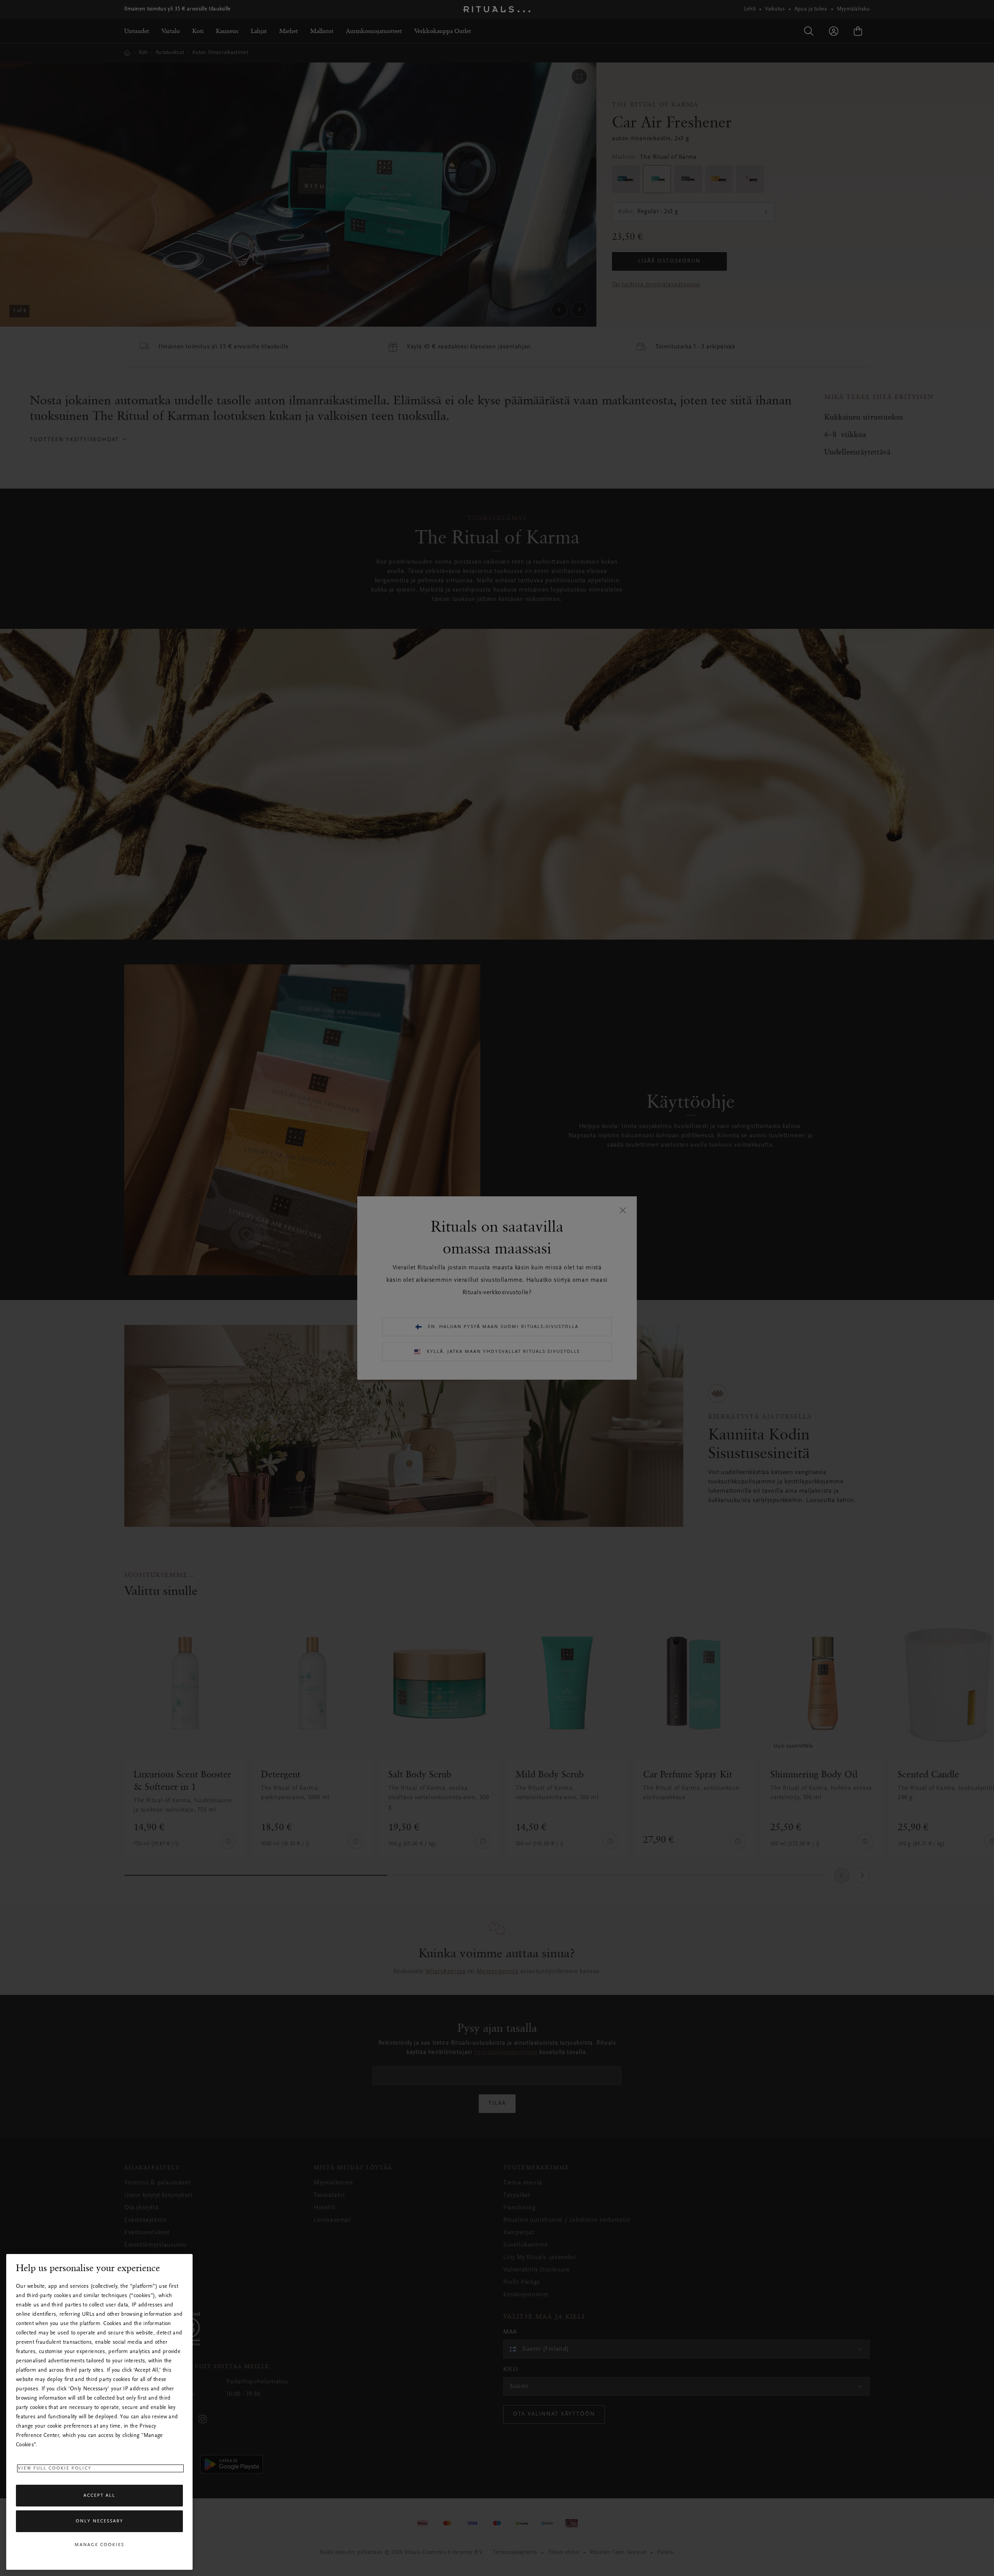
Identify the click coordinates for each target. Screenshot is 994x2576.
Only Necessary (100, 2521)
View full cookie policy (55, 2468)
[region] (99, 2412)
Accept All (99, 2496)
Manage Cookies (99, 2545)
